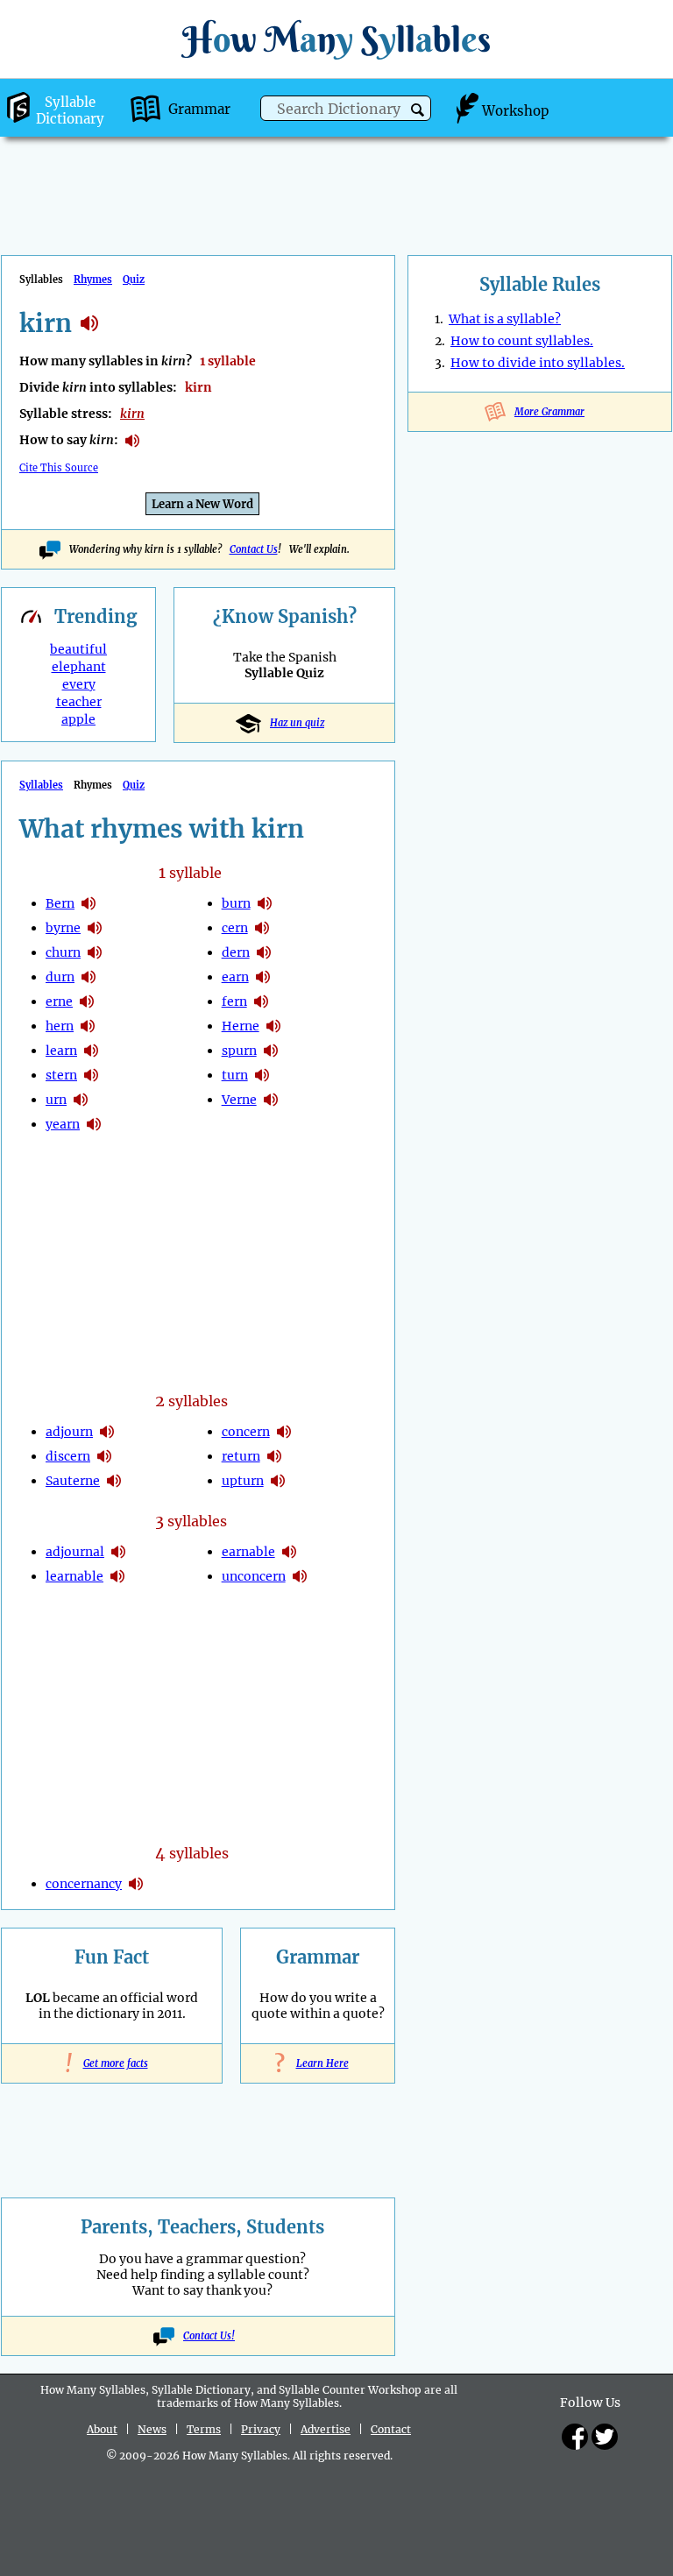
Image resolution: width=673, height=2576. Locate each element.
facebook (575, 2437)
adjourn (69, 1432)
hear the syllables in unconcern (300, 1576)
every (79, 684)
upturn (243, 1481)
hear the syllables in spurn (271, 1051)
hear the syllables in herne (273, 1026)
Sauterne (73, 1481)
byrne (63, 928)
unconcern (254, 1576)
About (102, 2429)
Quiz (134, 280)
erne (59, 1001)
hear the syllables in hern (88, 1026)
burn (236, 903)
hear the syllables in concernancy (136, 1884)
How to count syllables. (522, 341)
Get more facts (112, 2063)
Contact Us (254, 549)
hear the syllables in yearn (94, 1124)
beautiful (78, 649)
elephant (79, 667)
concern (246, 1432)
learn (61, 1051)
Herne (241, 1026)
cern (235, 928)
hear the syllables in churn (95, 952)
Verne (239, 1100)
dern (236, 952)
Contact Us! (209, 2336)
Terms (204, 2429)
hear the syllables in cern (262, 928)
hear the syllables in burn (265, 903)
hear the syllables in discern (104, 1456)
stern (61, 1075)
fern (234, 1001)
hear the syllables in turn (262, 1075)
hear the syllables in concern (284, 1432)
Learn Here (318, 2063)
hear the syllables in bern (89, 903)
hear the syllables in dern (264, 952)
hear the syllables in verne (271, 1100)
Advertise (326, 2429)
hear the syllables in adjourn (107, 1432)
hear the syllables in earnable (289, 1552)
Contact (391, 2429)
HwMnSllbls (336, 39)
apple (78, 719)
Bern (60, 903)
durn (60, 977)
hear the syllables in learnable (117, 1576)
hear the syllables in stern (91, 1075)
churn (63, 952)
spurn (239, 1051)
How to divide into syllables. (538, 363)
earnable (248, 1552)
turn (235, 1075)
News (152, 2429)
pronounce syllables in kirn (132, 441)
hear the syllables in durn (89, 977)
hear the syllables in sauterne (114, 1481)
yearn (63, 1124)
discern (68, 1456)
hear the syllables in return (274, 1456)
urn (56, 1100)
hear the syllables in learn (91, 1051)
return (241, 1456)
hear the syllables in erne (87, 1001)
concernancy (84, 1884)
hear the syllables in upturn (278, 1481)
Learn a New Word (202, 504)
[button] (418, 110)
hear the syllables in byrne (95, 928)
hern (60, 1026)
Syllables (41, 785)
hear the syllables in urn (81, 1100)
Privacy (261, 2429)
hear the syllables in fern (261, 1001)
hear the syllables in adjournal (118, 1552)
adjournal (75, 1552)
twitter (605, 2437)
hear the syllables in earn (263, 977)
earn (235, 977)
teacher (79, 702)
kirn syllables (89, 323)
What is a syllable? (505, 319)
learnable (74, 1576)
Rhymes (93, 280)
